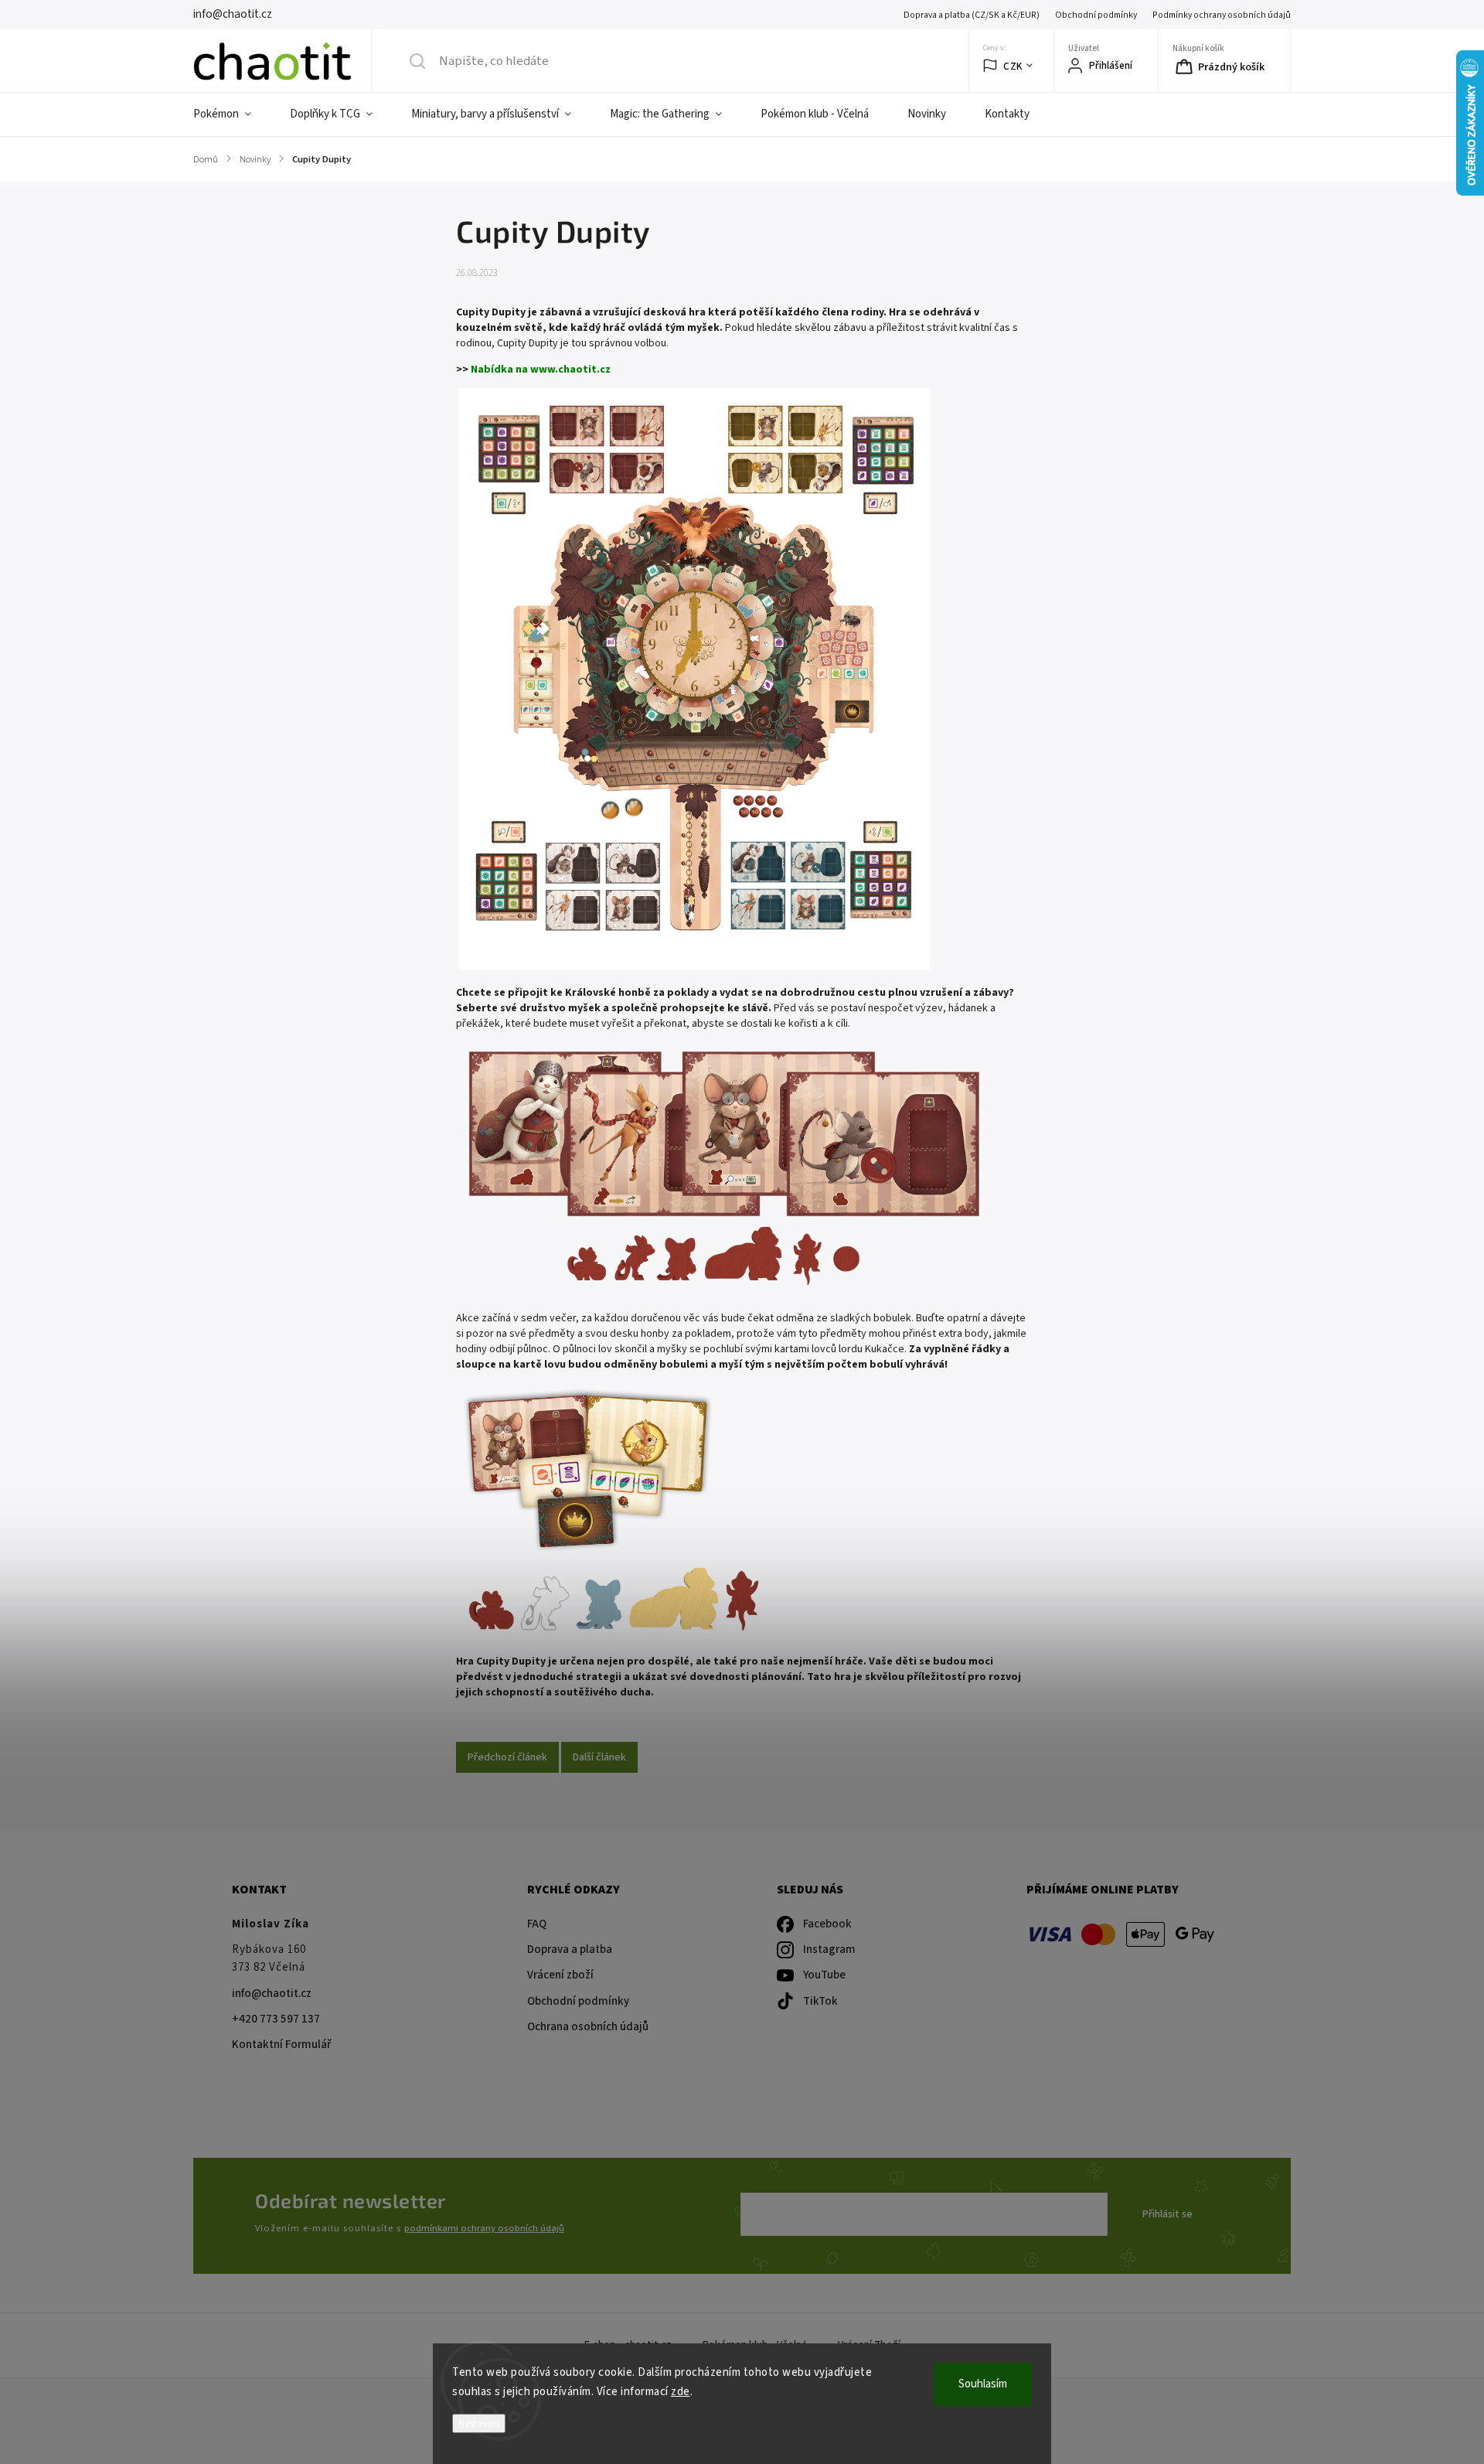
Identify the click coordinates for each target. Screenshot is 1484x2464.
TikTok (820, 2001)
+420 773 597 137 (276, 2019)
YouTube (824, 1975)
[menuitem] (232, 114)
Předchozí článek (507, 1757)
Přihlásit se (1167, 2214)
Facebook (827, 1924)
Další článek (599, 1757)
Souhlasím (983, 2384)
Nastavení (479, 2423)
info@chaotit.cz (272, 1994)
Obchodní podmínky (1096, 15)
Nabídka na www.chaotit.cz (541, 370)
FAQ (537, 1924)
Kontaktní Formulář (281, 2045)
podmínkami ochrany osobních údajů (484, 2228)
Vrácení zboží (560, 1975)
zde (681, 2392)
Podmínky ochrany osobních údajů (1222, 15)
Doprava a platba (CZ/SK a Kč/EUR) (972, 15)
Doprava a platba (570, 1949)
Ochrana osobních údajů (588, 2027)
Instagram (829, 1949)
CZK (1013, 66)
